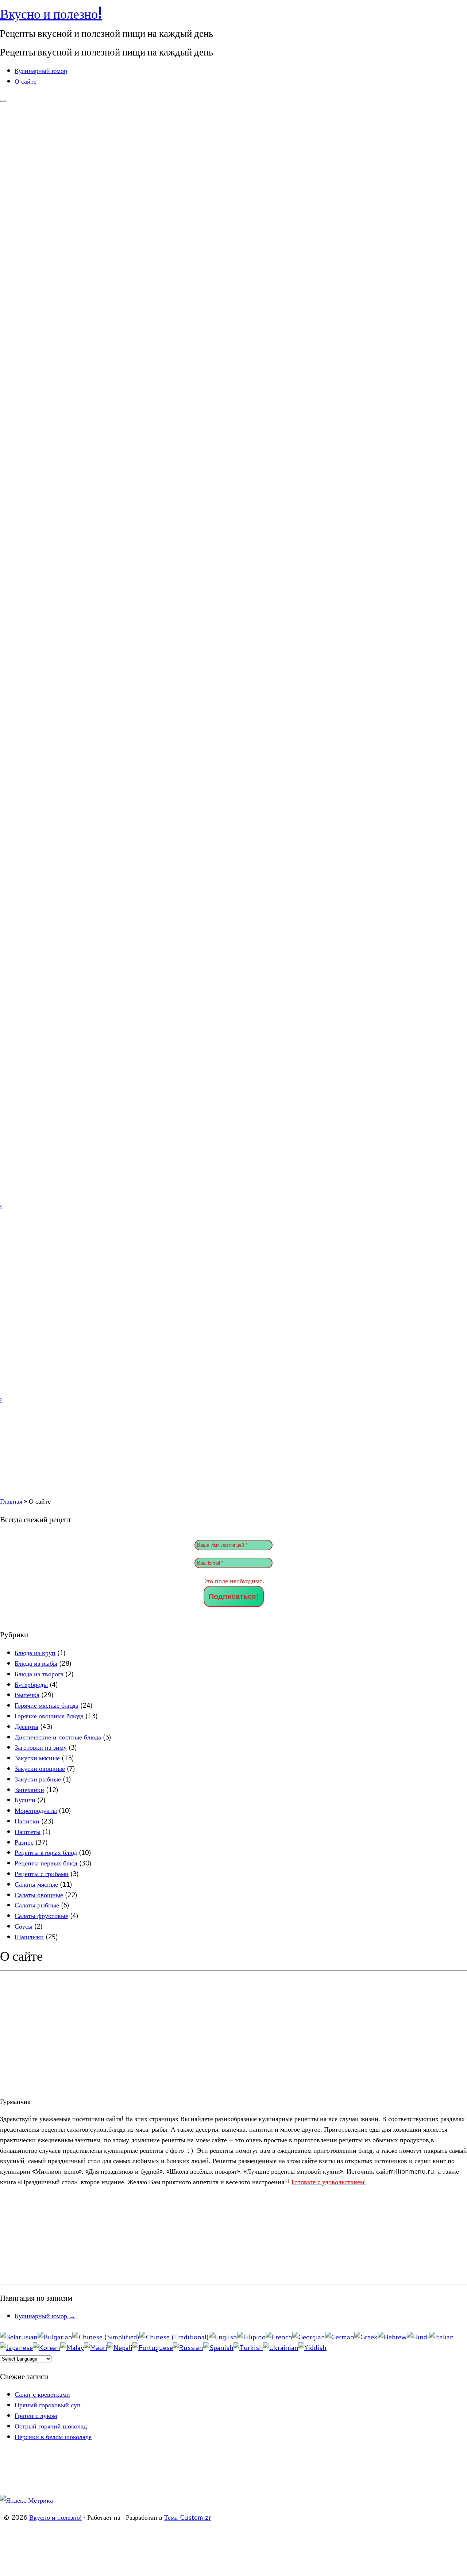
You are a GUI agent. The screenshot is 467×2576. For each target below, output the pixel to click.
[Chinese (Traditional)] (174, 2337)
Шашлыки (29, 1937)
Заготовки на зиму (41, 1747)
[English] (223, 2337)
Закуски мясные (37, 1758)
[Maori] (96, 2347)
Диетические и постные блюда (58, 1737)
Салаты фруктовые (41, 1915)
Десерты (26, 1726)
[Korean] (47, 2347)
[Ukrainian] (281, 2347)
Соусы (24, 1926)
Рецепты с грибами (42, 1873)
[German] (340, 2337)
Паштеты (28, 1831)
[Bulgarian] (55, 2337)
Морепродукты (36, 1810)
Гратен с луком (36, 2415)
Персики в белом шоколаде (53, 2437)
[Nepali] (120, 2347)
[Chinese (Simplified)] (106, 2337)
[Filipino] (251, 2337)
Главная (11, 1501)
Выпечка (27, 1695)
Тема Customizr (188, 2517)
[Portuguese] (153, 2347)
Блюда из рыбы (36, 1663)
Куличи (25, 1800)
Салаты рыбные (37, 1905)
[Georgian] (309, 2337)
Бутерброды (31, 1684)
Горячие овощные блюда (49, 1716)
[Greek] (366, 2337)
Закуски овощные (40, 1768)
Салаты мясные (36, 1884)
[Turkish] (248, 2347)
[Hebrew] (392, 2337)
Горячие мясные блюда (47, 1705)
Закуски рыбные (38, 1779)
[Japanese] (16, 2347)
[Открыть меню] (3, 101)
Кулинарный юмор (41, 70)
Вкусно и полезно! (51, 14)
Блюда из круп (35, 1653)
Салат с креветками (42, 2394)
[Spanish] (218, 2347)
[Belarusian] (19, 2337)
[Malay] (72, 2347)
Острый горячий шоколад (51, 2426)
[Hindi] (418, 2337)
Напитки (27, 1821)
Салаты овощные (39, 1895)
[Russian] (188, 2347)
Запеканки (29, 1790)
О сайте (26, 81)
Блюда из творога (39, 1674)
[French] (279, 2337)
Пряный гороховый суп (48, 2405)
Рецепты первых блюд (46, 1863)
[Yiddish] (312, 2347)
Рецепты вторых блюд (46, 1852)
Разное (24, 1842)
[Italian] (441, 2337)
